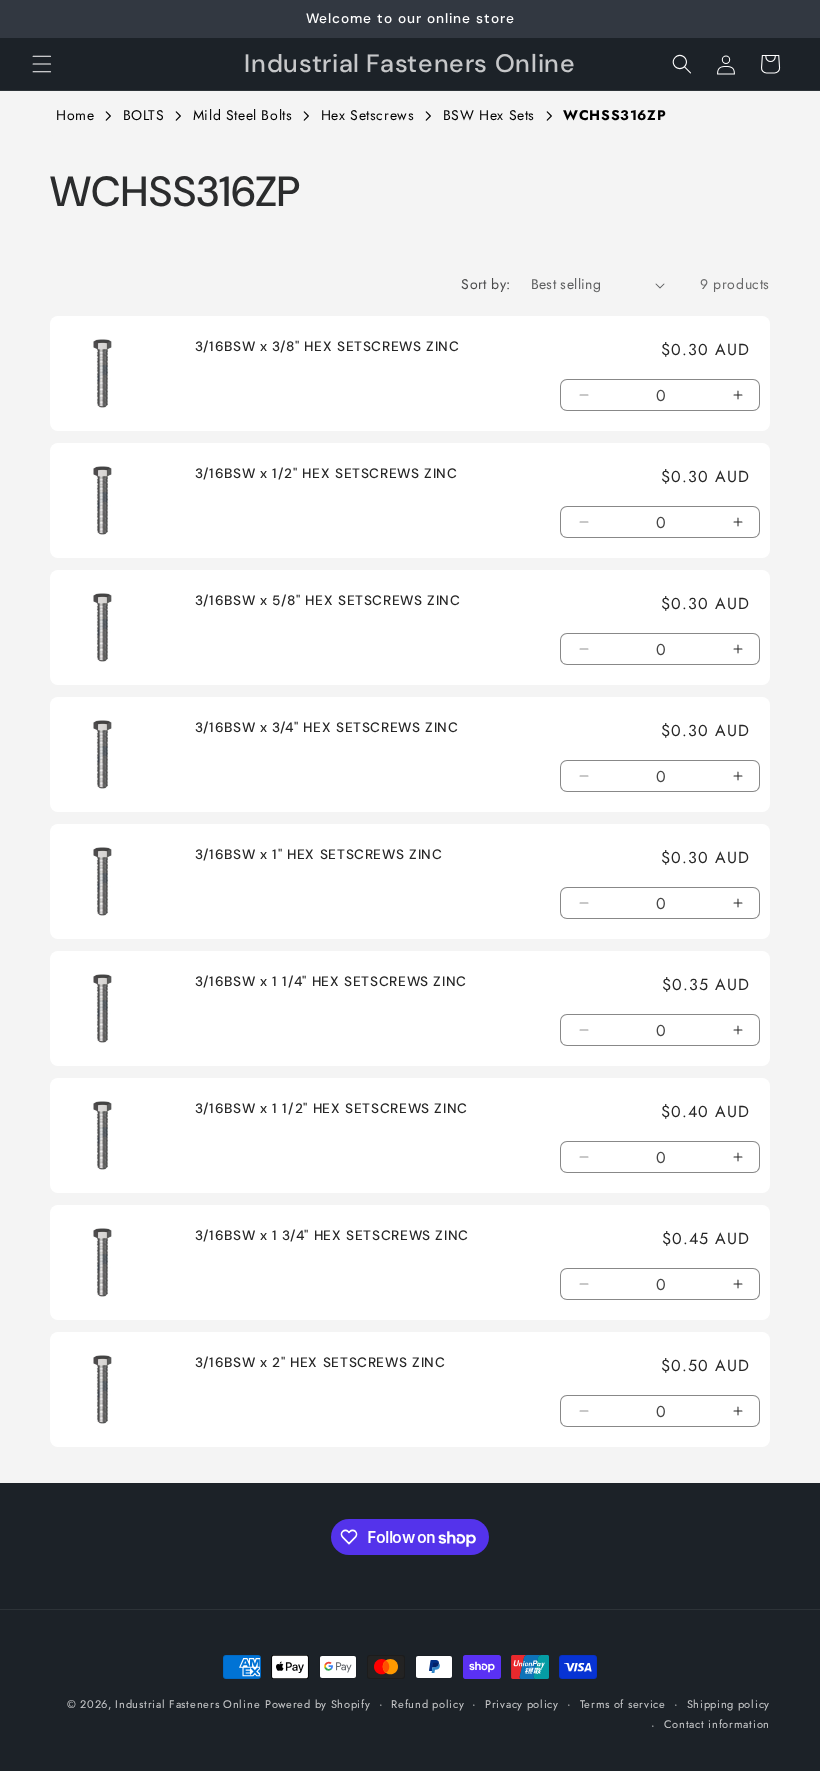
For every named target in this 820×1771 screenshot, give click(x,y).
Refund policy (427, 1704)
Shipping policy (729, 1704)
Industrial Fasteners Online (187, 1704)
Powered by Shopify (318, 1704)
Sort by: (485, 284)
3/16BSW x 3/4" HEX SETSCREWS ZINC (327, 727)
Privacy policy (522, 1704)
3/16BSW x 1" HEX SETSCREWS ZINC (319, 854)
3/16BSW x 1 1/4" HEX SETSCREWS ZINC (331, 981)
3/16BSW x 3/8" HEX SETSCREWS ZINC (327, 346)
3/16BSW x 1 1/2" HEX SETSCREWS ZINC (331, 1108)
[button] (42, 64)
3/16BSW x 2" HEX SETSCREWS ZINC (320, 1362)
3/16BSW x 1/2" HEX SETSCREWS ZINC (326, 473)
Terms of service (623, 1704)
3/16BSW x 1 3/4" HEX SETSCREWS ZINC (332, 1235)
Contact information (717, 1724)
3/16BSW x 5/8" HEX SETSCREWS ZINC (328, 600)
